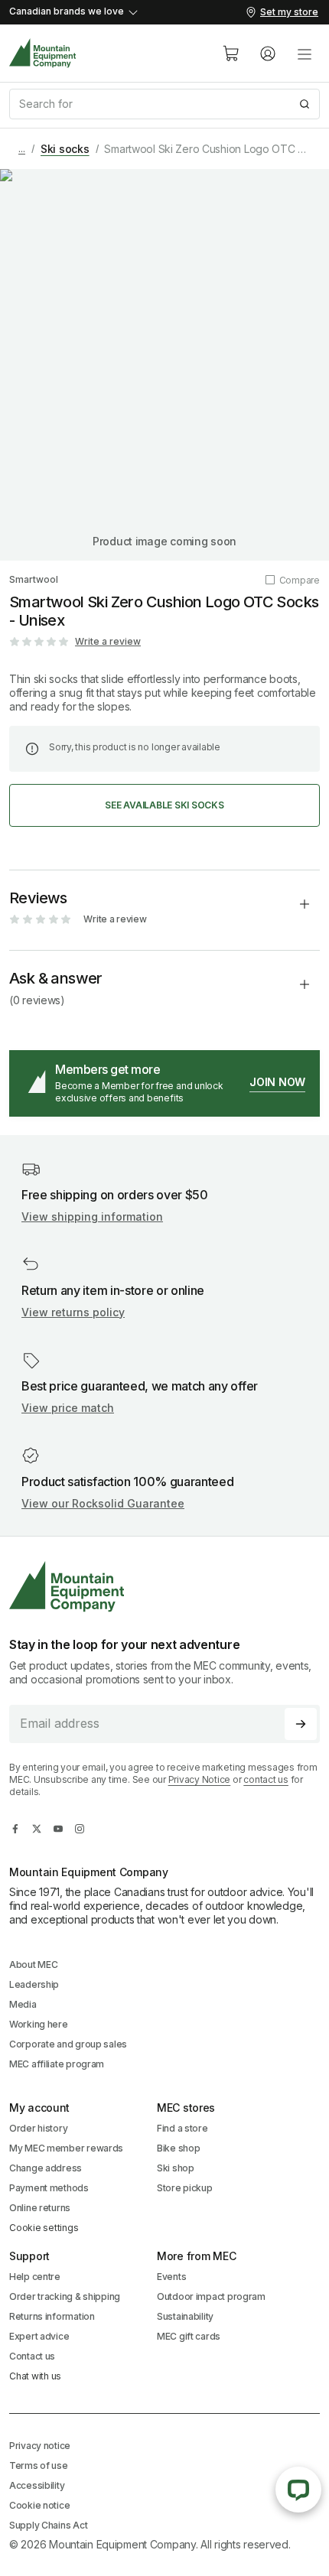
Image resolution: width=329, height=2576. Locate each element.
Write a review (108, 641)
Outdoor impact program (211, 2296)
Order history (38, 2128)
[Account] (268, 54)
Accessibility (37, 2485)
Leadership (34, 1984)
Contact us (32, 2356)
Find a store (182, 2128)
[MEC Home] (43, 53)
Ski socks (65, 149)
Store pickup (185, 2188)
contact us (266, 1779)
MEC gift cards (189, 2336)
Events (171, 2277)
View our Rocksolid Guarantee (103, 1503)
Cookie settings (44, 2228)
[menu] (305, 54)
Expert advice (39, 2336)
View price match (68, 1408)
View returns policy (73, 1312)
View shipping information (92, 1216)
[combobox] (164, 104)
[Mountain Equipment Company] (164, 1587)
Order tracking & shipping (65, 2296)
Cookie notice (39, 2505)
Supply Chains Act (48, 2525)
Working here (39, 2024)
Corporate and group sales (68, 2044)
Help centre (35, 2277)
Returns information (52, 2316)
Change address (46, 2168)
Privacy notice (40, 2446)
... (22, 149)
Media (23, 2004)
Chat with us (35, 2376)
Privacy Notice (200, 1779)
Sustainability (185, 2316)
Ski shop (176, 2168)
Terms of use (39, 2465)
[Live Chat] (298, 2490)
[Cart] (231, 54)
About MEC (33, 1965)
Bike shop (178, 2148)
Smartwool (34, 579)
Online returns (40, 2208)
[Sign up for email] (301, 1724)
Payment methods (49, 2188)
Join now (277, 1082)
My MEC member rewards (66, 2148)
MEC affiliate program (57, 2064)
